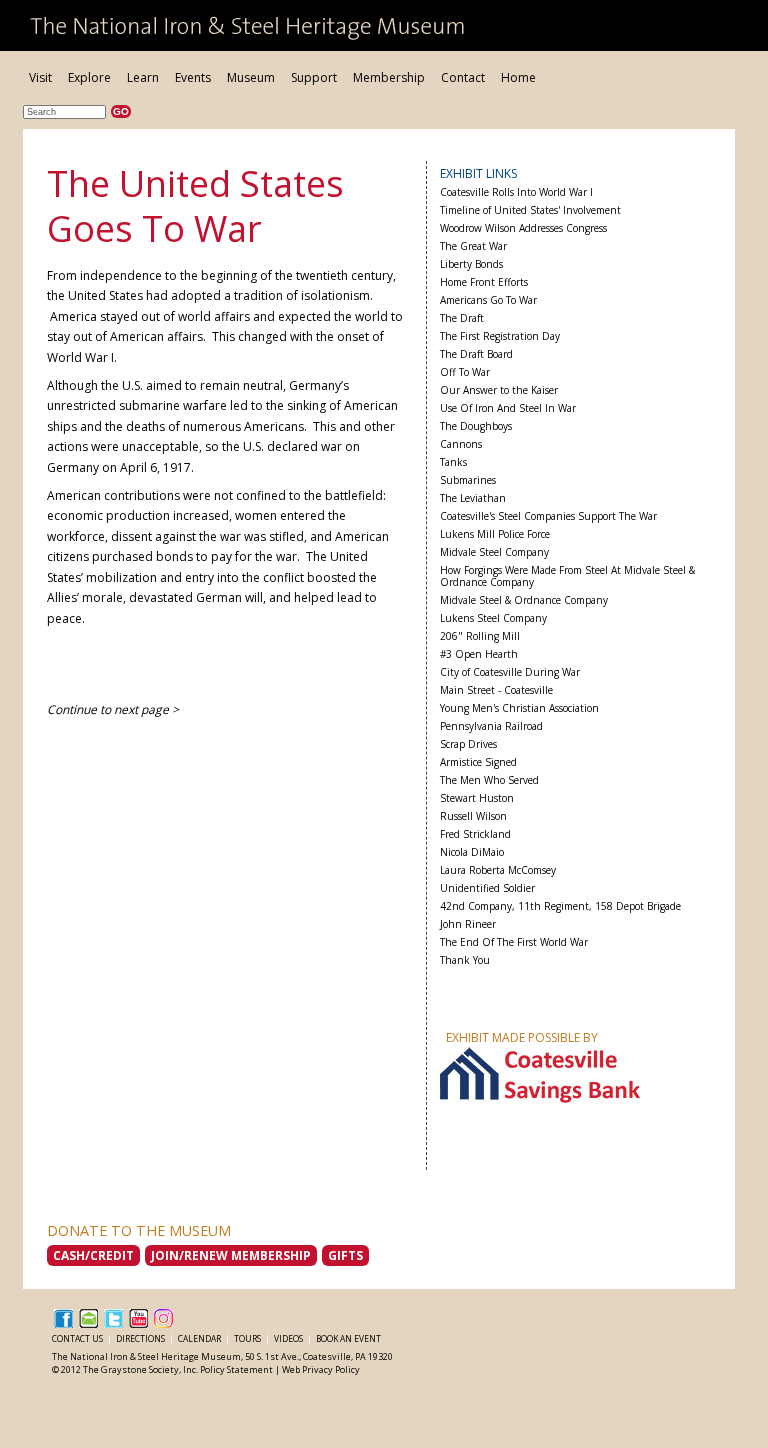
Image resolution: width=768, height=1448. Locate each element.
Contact (463, 77)
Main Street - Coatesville (496, 690)
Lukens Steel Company (493, 618)
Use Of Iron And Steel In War (508, 408)
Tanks (453, 462)
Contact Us (78, 1338)
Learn (143, 77)
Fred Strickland (475, 834)
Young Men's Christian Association (519, 708)
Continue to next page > (113, 709)
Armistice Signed (478, 762)
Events (193, 77)
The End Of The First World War (514, 942)
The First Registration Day (500, 336)
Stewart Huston (477, 798)
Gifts (345, 1255)
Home (518, 77)
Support (314, 77)
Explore (89, 77)
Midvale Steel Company (494, 552)
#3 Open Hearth (479, 654)
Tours (248, 1338)
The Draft (462, 318)
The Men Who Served (489, 780)
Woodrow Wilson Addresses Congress (523, 228)
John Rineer (468, 924)
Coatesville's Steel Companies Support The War (548, 516)
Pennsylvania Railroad (491, 726)
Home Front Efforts (484, 282)
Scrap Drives (468, 744)
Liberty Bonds (471, 264)
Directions (141, 1338)
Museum (251, 77)
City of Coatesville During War (510, 672)
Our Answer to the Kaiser (499, 390)
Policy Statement (236, 1369)
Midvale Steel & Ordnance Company (524, 600)
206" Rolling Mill (480, 636)
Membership (389, 77)
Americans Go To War (488, 300)
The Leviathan (473, 498)
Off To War (465, 372)
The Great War (473, 246)
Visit (40, 77)
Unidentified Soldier (487, 888)
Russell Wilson (473, 816)
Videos (289, 1338)
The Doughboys (476, 426)
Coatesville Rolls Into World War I (516, 192)
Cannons (461, 444)
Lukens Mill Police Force (495, 534)
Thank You (465, 960)
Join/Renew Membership (231, 1255)
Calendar (200, 1338)
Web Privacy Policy (321, 1369)
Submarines (468, 480)
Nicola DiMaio (472, 852)
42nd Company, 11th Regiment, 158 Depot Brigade (560, 906)
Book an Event (348, 1338)
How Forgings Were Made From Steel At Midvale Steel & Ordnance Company (567, 576)
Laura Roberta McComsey (498, 870)
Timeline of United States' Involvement (530, 210)
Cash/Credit (93, 1255)
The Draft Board (476, 354)
